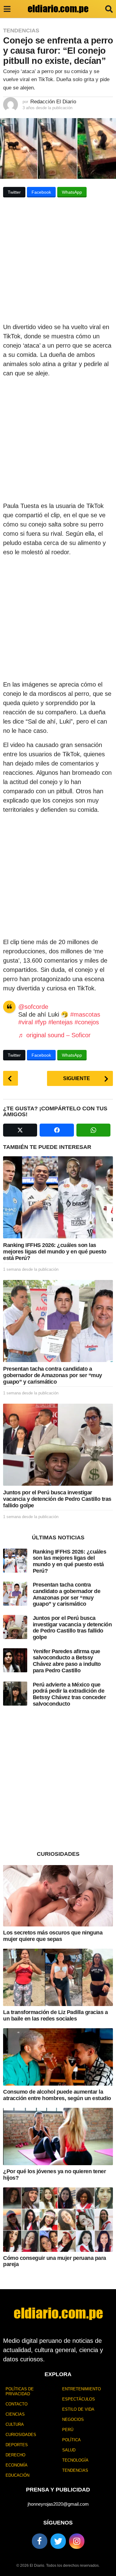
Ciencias (15, 2414)
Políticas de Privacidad (20, 2391)
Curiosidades (21, 2435)
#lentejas (60, 1022)
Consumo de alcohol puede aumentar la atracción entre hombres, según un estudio (57, 2095)
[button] (7, 9)
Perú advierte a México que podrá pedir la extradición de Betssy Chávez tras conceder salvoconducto (69, 1694)
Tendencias (21, 31)
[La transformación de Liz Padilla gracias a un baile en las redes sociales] (58, 1977)
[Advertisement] (58, 262)
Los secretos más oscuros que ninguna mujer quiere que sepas (53, 1936)
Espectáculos (79, 2399)
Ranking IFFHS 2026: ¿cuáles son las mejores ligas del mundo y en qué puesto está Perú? (55, 1251)
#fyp (41, 1022)
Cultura (15, 2424)
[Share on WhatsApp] (93, 1130)
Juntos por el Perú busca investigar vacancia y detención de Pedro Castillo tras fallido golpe (57, 1499)
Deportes (17, 2445)
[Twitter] (58, 2541)
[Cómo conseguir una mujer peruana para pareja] (58, 2220)
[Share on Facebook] (57, 1130)
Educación (17, 2475)
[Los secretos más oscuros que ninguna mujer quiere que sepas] (58, 1896)
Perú (68, 2430)
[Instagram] (77, 2541)
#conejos (87, 1022)
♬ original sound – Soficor (54, 1035)
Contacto (17, 2404)
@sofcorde (33, 1007)
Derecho (15, 2455)
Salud (69, 2450)
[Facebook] (40, 2541)
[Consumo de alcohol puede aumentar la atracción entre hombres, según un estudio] (58, 2057)
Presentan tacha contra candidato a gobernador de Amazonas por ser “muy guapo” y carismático (53, 1375)
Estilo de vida (78, 2409)
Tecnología (75, 2460)
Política (71, 2440)
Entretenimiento (82, 2389)
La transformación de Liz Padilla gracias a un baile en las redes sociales (55, 2015)
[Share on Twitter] (20, 1130)
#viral (26, 1022)
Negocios (73, 2419)
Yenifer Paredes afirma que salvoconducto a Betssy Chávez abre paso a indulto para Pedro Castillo (67, 1661)
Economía (17, 2465)
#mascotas (85, 1014)
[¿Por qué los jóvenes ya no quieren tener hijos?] (58, 2136)
